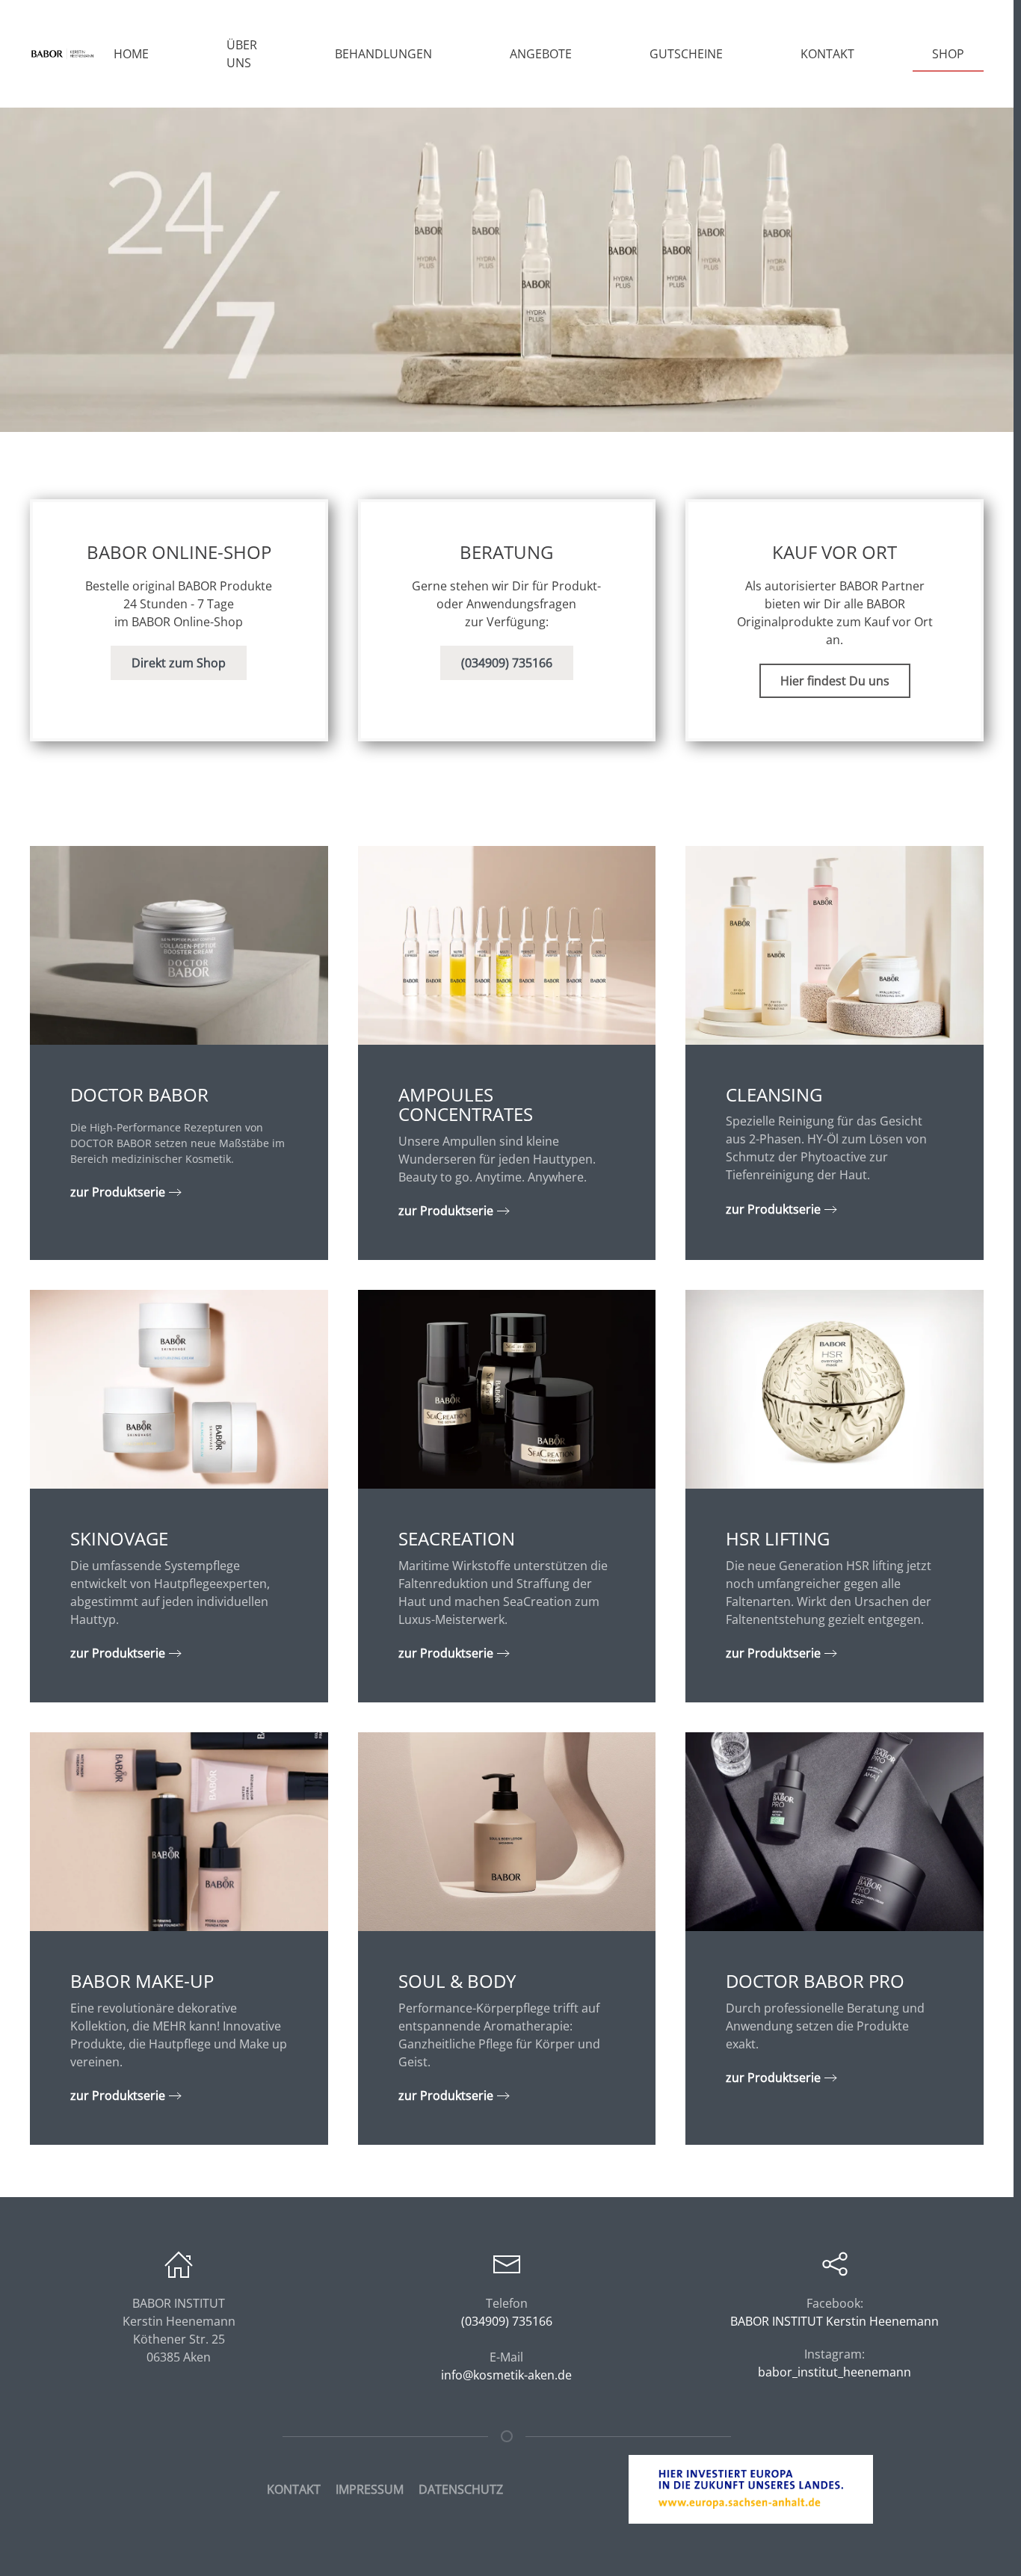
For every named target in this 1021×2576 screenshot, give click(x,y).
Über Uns (242, 54)
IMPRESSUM (370, 2489)
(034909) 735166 (507, 663)
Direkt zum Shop (179, 663)
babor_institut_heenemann (835, 2372)
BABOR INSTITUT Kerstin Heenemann (835, 2321)
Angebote (541, 54)
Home (131, 54)
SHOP (948, 54)
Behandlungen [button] (383, 54)
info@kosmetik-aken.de (506, 2375)
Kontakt (827, 54)
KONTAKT (294, 2489)
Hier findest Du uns (835, 681)
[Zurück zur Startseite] (62, 54)
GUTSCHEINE (686, 54)
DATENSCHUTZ (461, 2489)
